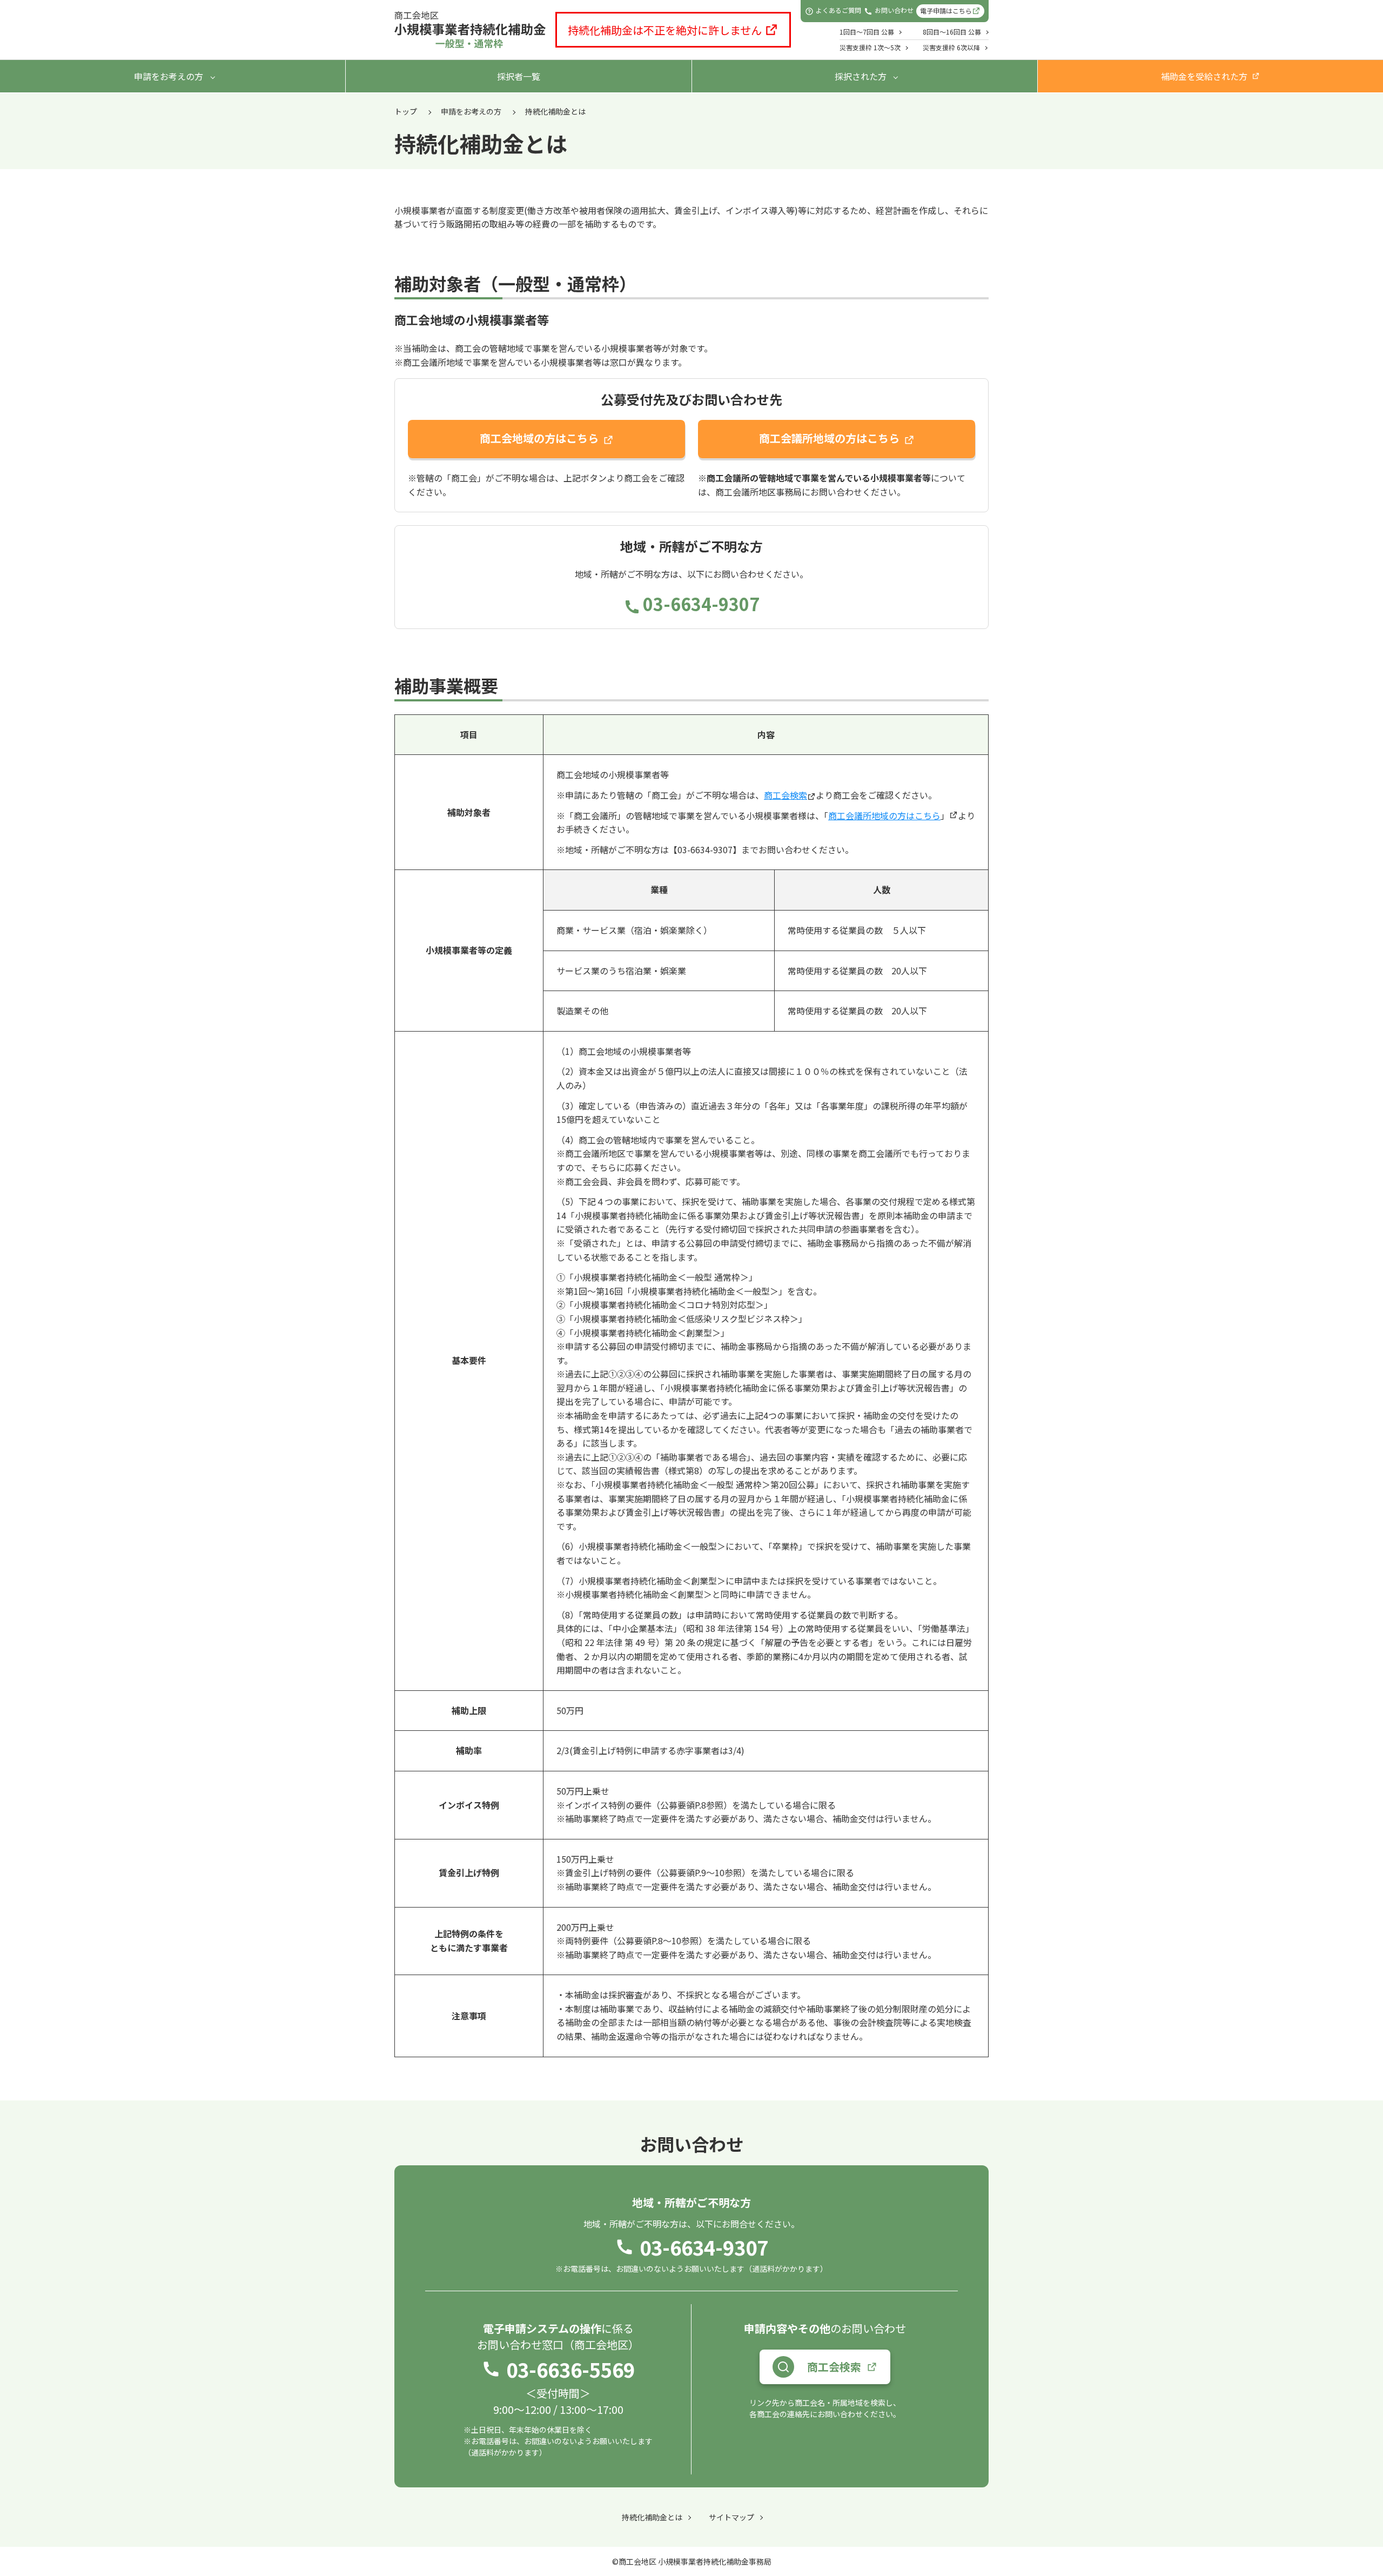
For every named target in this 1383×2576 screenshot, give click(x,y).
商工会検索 (786, 795)
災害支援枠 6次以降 (951, 47)
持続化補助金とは (652, 2517)
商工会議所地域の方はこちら (829, 438)
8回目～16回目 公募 (952, 32)
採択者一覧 (519, 76)
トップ (406, 111)
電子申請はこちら (946, 11)
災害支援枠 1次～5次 (870, 47)
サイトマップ (731, 2517)
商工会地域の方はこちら (539, 438)
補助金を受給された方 (1204, 76)
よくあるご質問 (838, 11)
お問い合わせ (894, 11)
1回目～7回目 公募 (867, 32)
